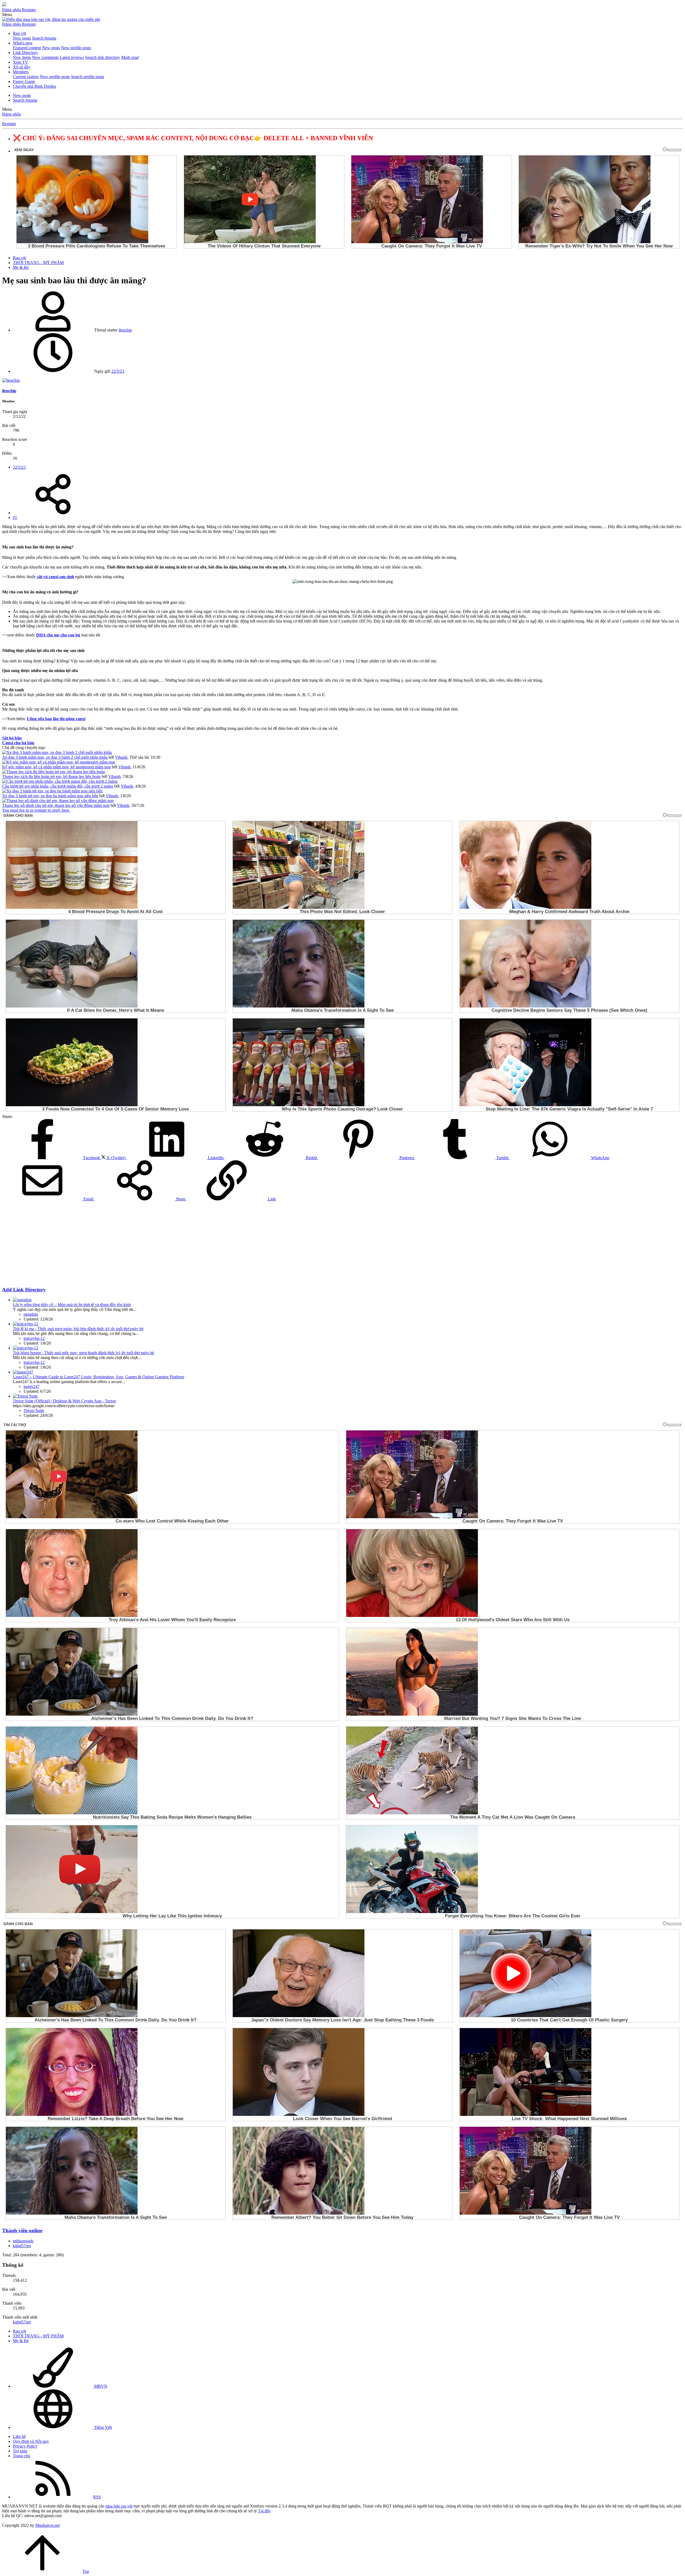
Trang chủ (21, 2456)
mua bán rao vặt (119, 2506)
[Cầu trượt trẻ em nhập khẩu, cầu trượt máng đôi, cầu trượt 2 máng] (60, 781)
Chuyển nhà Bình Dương (34, 86)
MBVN (100, 2386)
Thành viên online (22, 2230)
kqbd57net (22, 2246)
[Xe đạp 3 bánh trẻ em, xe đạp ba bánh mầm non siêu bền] (52, 791)
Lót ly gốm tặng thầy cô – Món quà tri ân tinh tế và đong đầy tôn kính (72, 1305)
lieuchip (125, 330)
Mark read (130, 57)
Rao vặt (19, 33)
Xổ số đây (22, 67)
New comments (45, 57)
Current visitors (26, 77)
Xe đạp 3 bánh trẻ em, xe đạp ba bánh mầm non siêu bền (50, 796)
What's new (23, 43)
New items (22, 57)
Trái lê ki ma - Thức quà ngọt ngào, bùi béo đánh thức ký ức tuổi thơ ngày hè (78, 1329)
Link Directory (25, 53)
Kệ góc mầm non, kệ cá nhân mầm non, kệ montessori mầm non (56, 767)
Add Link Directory (24, 1290)
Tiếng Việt (102, 2427)
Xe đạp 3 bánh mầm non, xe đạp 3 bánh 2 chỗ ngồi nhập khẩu (55, 757)
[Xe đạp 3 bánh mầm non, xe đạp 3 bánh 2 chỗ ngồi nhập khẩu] (57, 752)
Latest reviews (72, 57)
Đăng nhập (12, 114)
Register (9, 124)
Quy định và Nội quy (31, 2441)
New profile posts (76, 48)
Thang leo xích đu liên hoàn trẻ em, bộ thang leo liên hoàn (51, 776)
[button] (7, 15)
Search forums (44, 38)
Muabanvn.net (47, 2525)
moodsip (31, 1314)
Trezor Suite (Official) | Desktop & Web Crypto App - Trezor (64, 1401)
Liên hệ (19, 2436)
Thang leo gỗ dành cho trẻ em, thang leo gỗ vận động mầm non (56, 805)
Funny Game (24, 81)
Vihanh (121, 757)
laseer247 (32, 1386)
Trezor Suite (34, 1411)
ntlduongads (23, 2241)
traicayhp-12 (34, 1338)
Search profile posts (87, 77)
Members (21, 72)
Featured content (27, 48)
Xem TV (20, 62)
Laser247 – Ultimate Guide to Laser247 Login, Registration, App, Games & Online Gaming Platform (98, 1377)
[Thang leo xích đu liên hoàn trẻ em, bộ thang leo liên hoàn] (54, 772)
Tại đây (264, 2511)
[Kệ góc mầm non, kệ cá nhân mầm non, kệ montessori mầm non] (59, 762)
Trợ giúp (20, 2451)
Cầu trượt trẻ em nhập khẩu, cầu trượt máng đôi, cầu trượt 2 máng (58, 786)
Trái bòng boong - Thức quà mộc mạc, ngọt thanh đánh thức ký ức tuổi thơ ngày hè (83, 1353)
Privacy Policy (25, 2446)
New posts (22, 38)
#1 (15, 518)
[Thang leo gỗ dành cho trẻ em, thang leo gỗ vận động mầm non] (58, 801)
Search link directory (103, 57)
